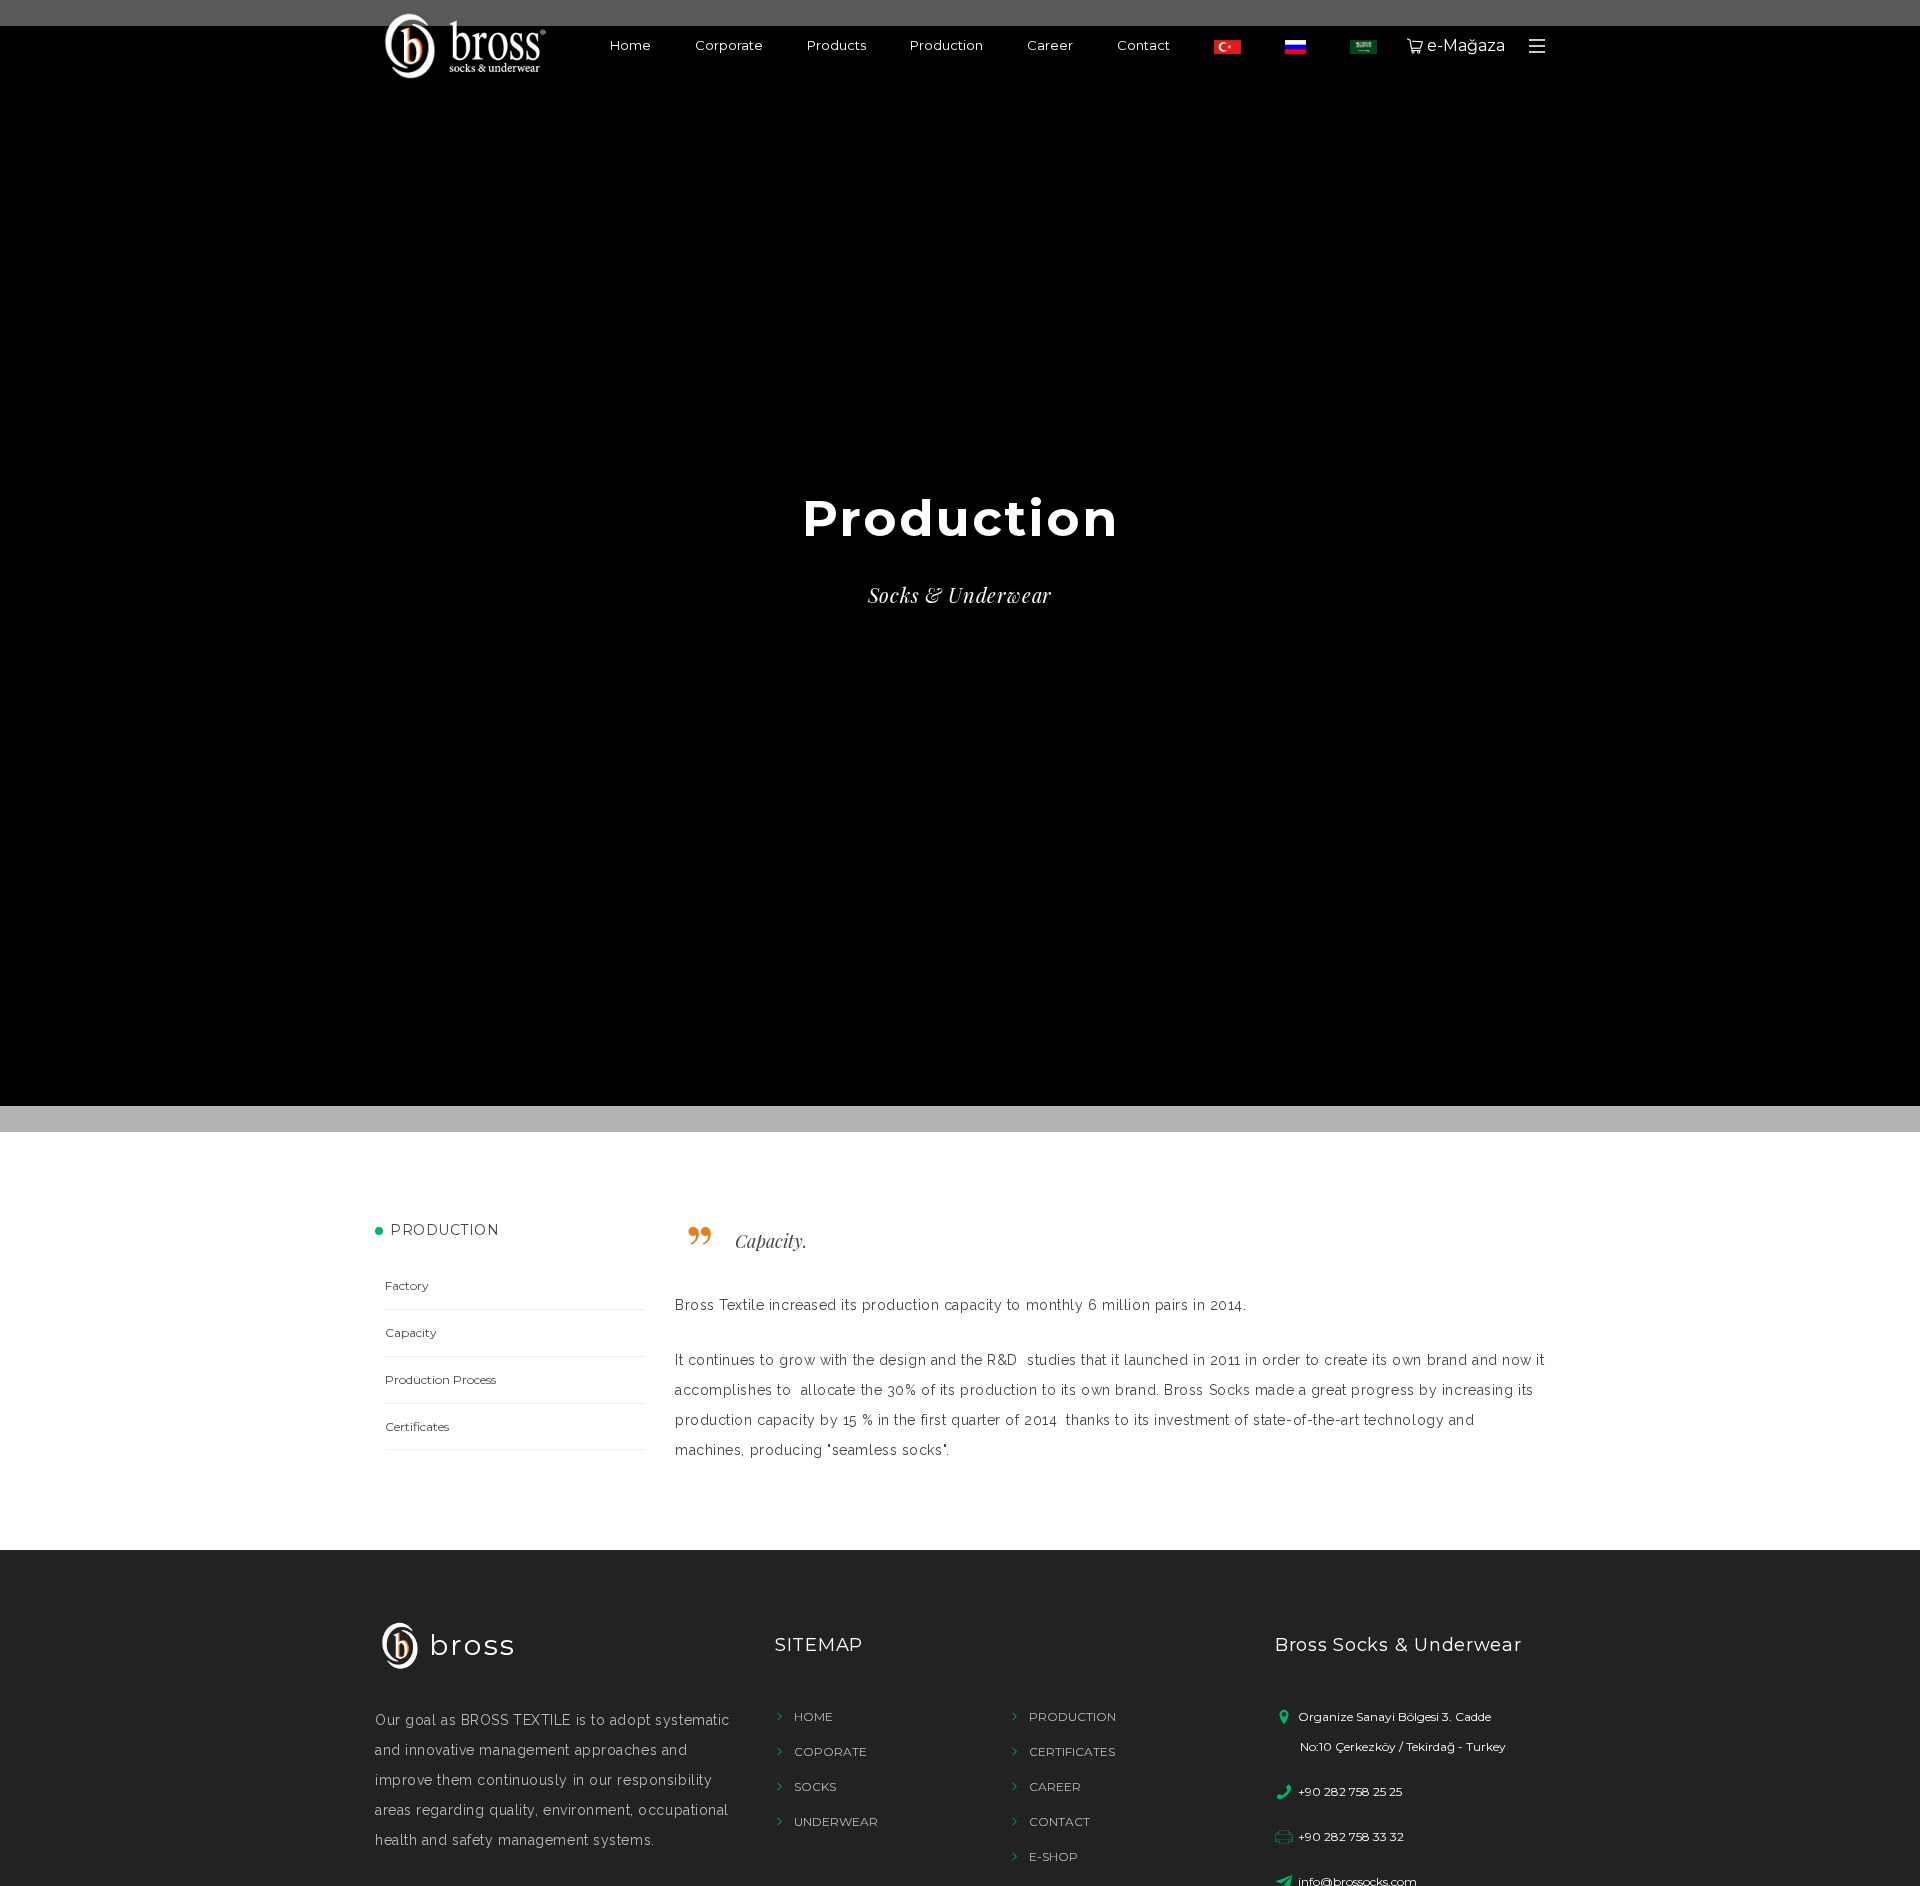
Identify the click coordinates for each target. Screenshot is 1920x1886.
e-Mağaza (1466, 45)
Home (630, 45)
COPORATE (830, 1751)
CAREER (1055, 1786)
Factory (407, 1285)
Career (1050, 45)
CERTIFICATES (1072, 1751)
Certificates (417, 1426)
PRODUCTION (1072, 1716)
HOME (813, 1716)
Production (946, 45)
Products (836, 45)
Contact (1143, 45)
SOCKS (815, 1786)
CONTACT (1059, 1821)
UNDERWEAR (836, 1821)
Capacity (411, 1332)
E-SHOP (1053, 1856)
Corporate (729, 45)
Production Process (440, 1379)
